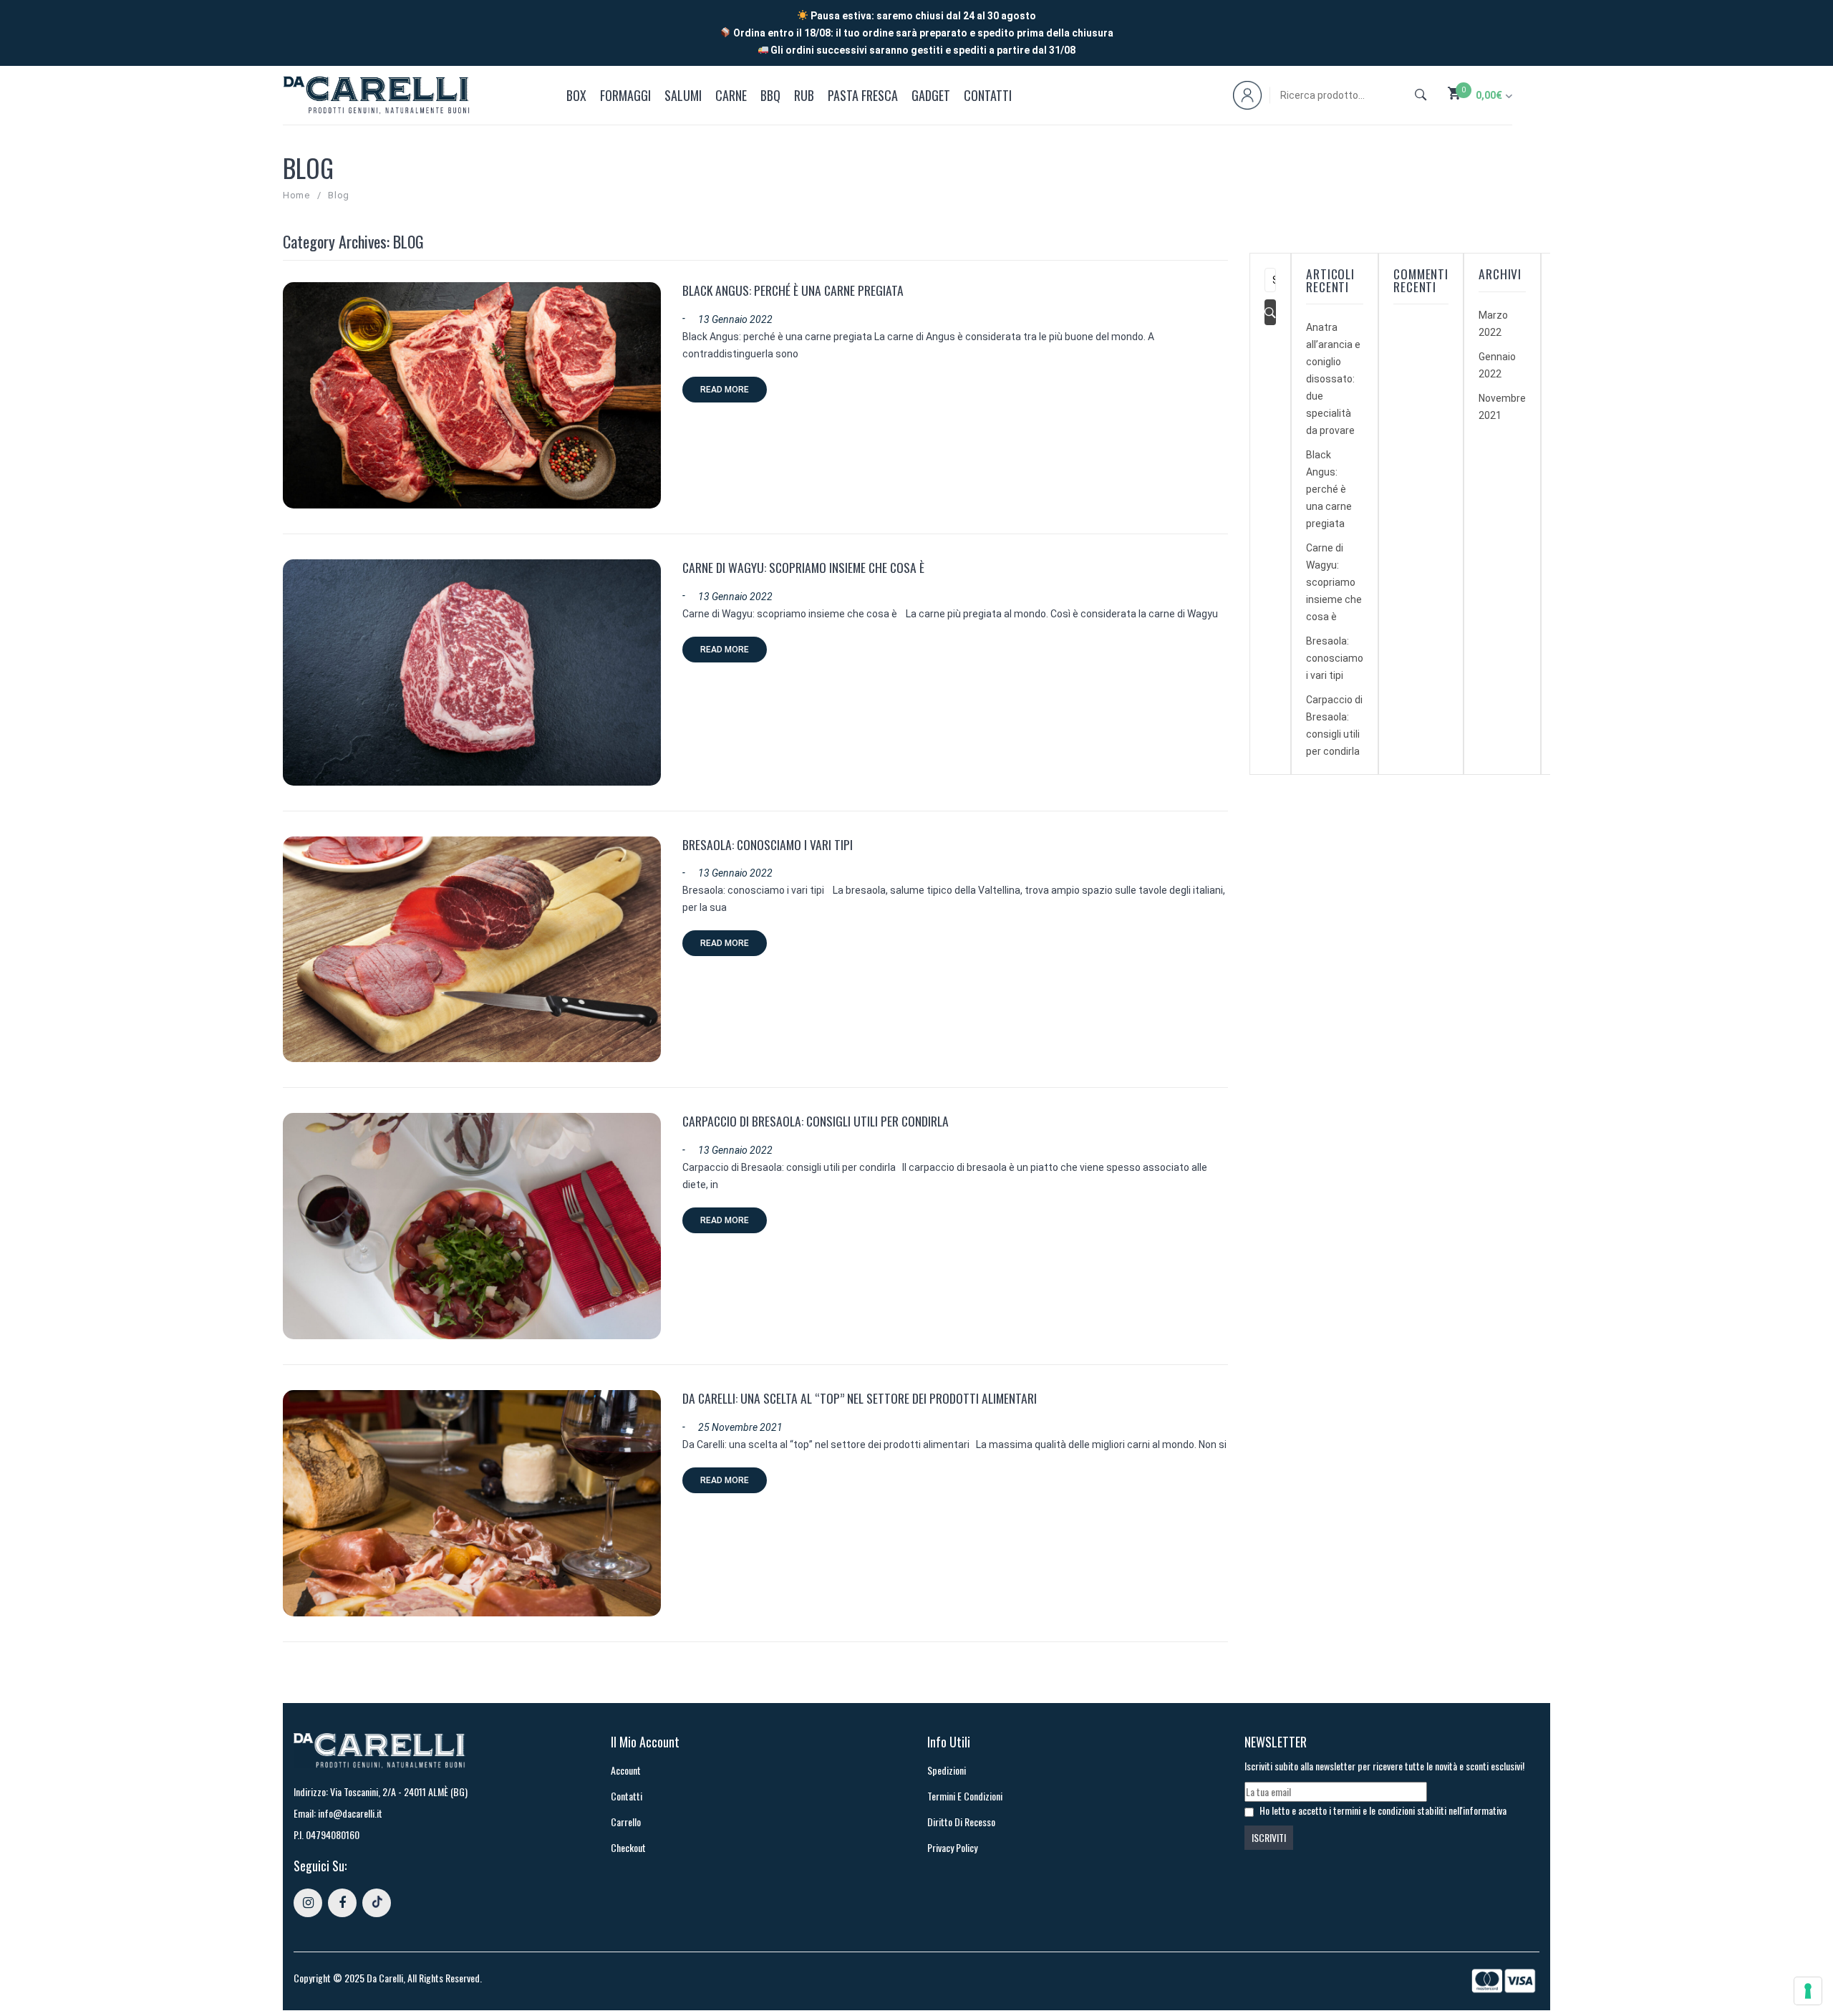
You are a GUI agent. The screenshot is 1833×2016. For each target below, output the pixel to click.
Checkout (628, 1847)
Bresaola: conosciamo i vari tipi (769, 844)
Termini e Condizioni (965, 1796)
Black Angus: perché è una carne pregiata (793, 290)
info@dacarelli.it (350, 1813)
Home (296, 195)
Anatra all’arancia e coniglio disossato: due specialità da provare (1333, 379)
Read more (725, 390)
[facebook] (342, 1903)
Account (626, 1770)
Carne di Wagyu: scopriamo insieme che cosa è (805, 567)
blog (339, 195)
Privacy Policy (952, 1847)
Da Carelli (385, 1978)
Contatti (627, 1796)
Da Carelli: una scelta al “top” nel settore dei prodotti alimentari (860, 1398)
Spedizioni (947, 1770)
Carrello (626, 1822)
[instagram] (308, 1903)
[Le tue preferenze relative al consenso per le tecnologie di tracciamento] (1808, 1991)
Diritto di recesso (961, 1822)
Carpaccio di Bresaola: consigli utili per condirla (816, 1121)
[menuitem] (579, 95)
